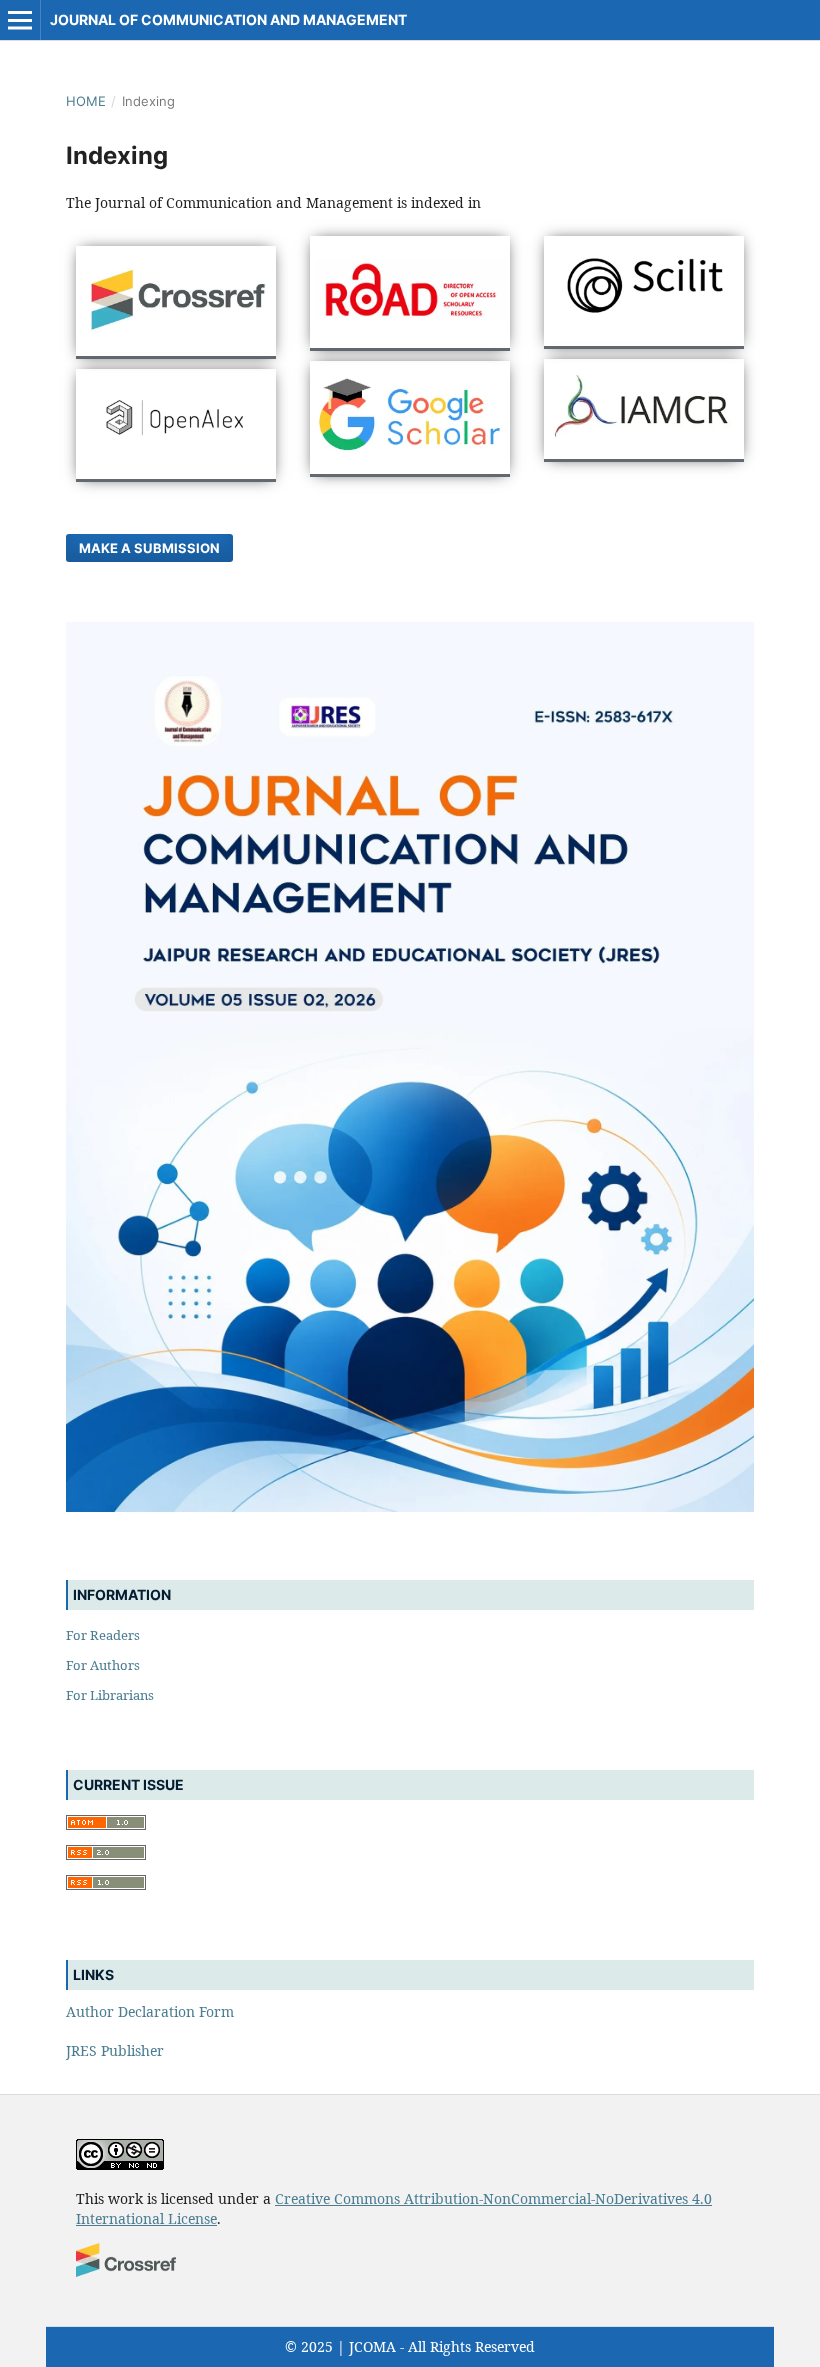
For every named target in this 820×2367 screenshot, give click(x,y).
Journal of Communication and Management (228, 19)
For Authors (103, 1665)
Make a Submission (149, 548)
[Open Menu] (20, 20)
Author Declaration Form (150, 2011)
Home (86, 101)
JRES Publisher (115, 2050)
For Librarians (110, 1695)
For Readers (103, 1635)
